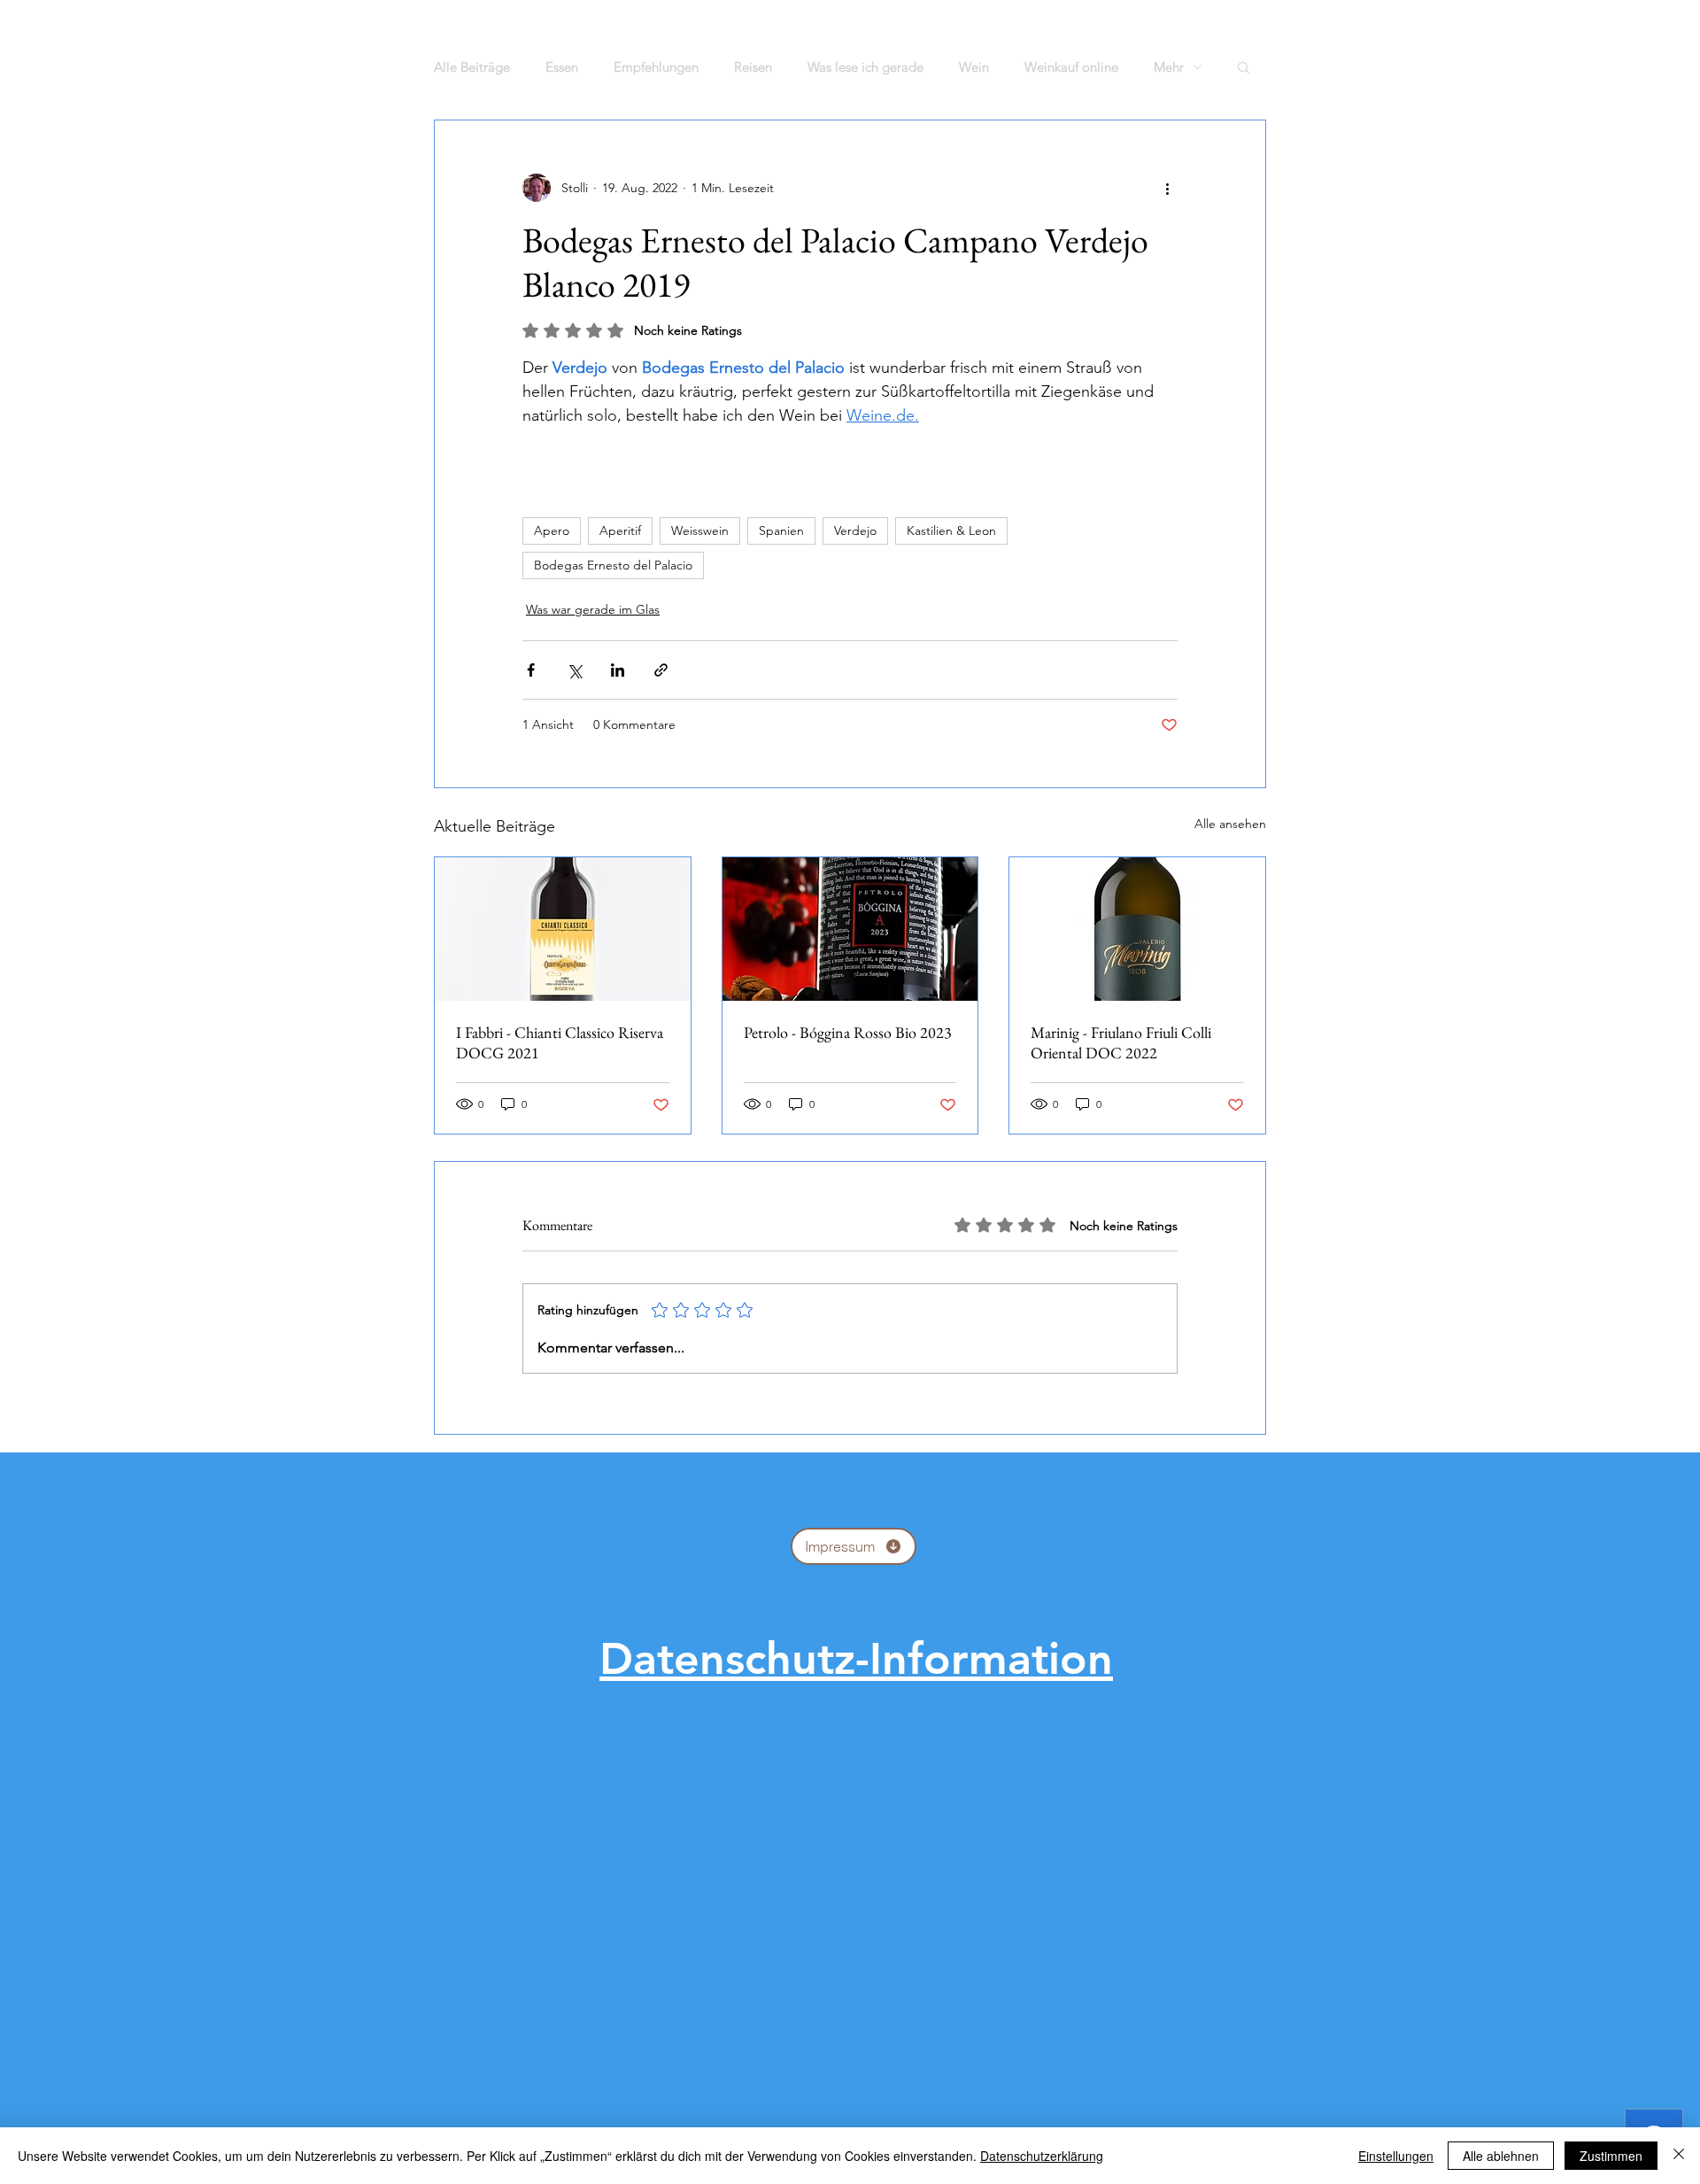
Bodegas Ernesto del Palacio (613, 565)
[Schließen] (1679, 2156)
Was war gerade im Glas (593, 609)
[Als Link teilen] (661, 670)
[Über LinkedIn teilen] (618, 670)
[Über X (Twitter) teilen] (574, 670)
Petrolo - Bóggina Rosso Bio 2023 (848, 1032)
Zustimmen (1611, 2156)
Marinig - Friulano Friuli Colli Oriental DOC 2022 (1121, 1042)
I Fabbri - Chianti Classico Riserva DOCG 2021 (560, 1042)
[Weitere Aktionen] (1167, 188)
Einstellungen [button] (1396, 2156)
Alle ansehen (1230, 824)
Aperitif (620, 531)
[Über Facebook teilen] (531, 670)
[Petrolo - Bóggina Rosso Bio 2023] (850, 929)
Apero (552, 531)
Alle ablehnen (1501, 2156)
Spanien (781, 531)
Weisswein (700, 531)
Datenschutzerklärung (1042, 2156)
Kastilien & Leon (951, 531)
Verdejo (855, 531)
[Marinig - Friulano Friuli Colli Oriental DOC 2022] (1137, 929)
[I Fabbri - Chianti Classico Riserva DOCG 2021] (563, 929)
